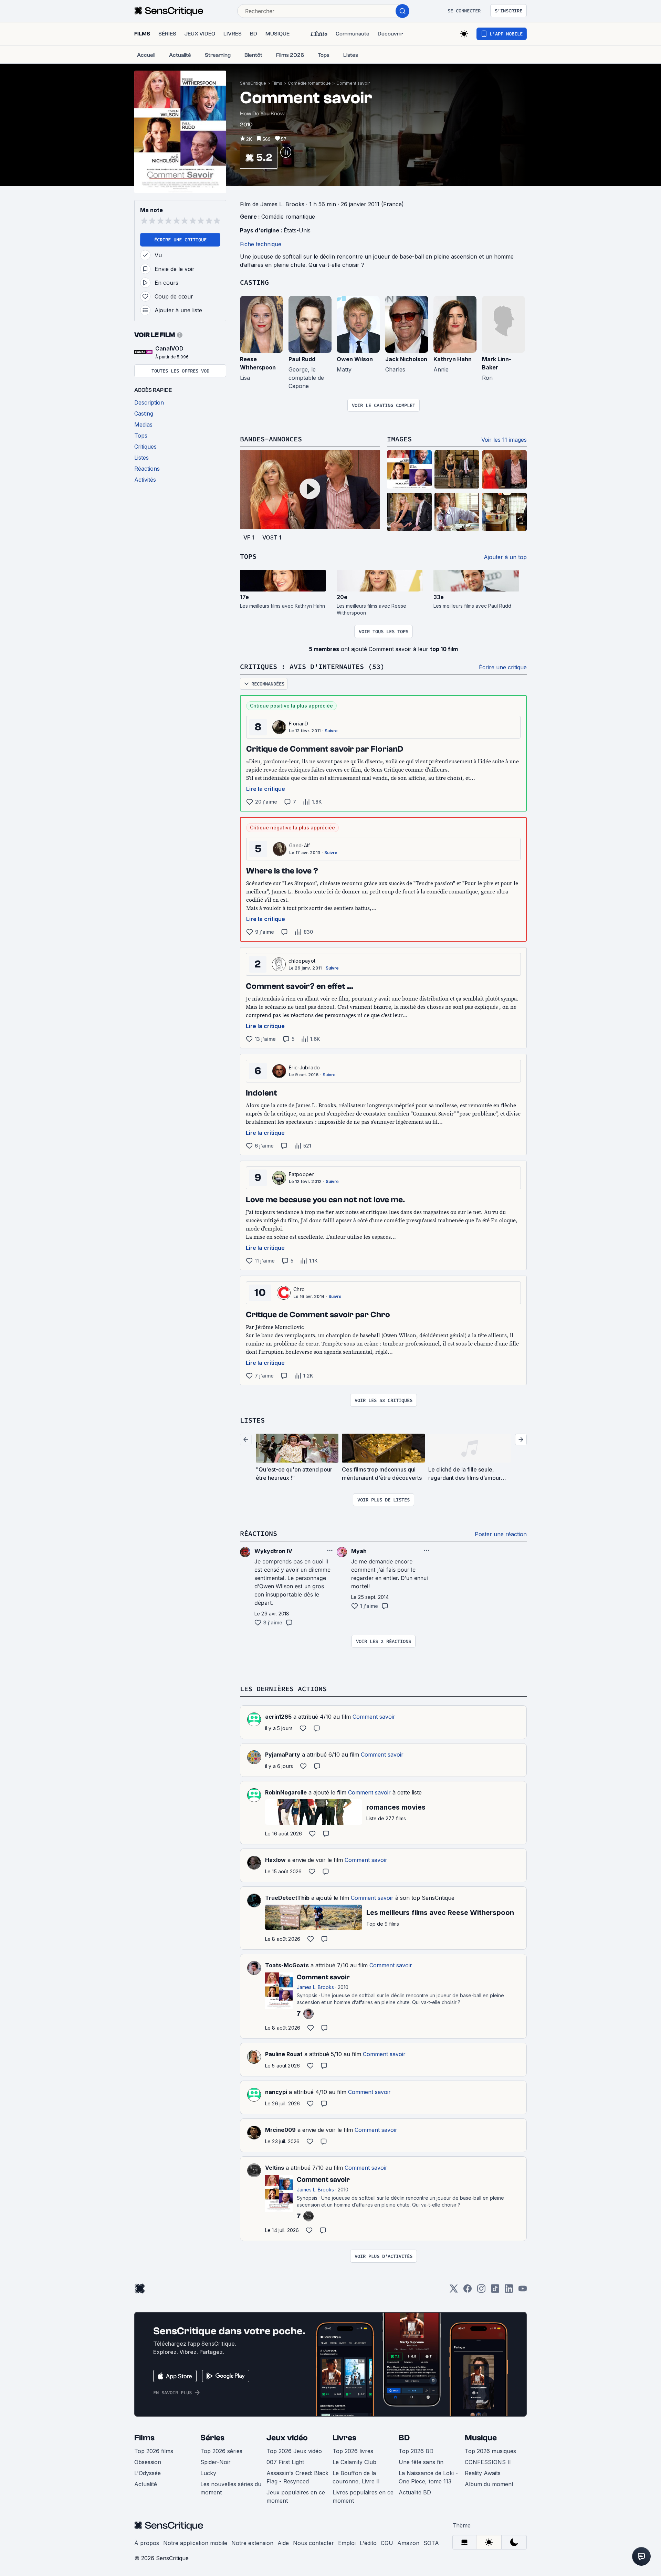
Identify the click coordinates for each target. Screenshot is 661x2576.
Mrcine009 (280, 2130)
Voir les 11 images (504, 440)
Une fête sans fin (421, 2462)
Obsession (148, 2462)
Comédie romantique (309, 83)
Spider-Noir (216, 2462)
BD (404, 2438)
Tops (248, 556)
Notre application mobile (195, 2543)
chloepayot (302, 961)
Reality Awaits (483, 2473)
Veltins (275, 2168)
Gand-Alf (300, 845)
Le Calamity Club (354, 2462)
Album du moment (489, 2484)
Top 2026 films (154, 2451)
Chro (299, 1289)
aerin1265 (278, 1717)
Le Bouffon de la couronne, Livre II (356, 2477)
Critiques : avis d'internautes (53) (312, 666)
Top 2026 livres (353, 2451)
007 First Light (285, 2462)
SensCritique (253, 83)
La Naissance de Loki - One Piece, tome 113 (428, 2477)
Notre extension (252, 2543)
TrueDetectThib (287, 1898)
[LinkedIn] (509, 2291)
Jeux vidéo (287, 2438)
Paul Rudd (302, 359)
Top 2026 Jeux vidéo (294, 2451)
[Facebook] (468, 2291)
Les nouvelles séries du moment (231, 2488)
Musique (481, 2438)
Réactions (259, 1533)
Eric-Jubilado (304, 1067)
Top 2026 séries (221, 2451)
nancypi (276, 2092)
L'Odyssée (148, 2473)
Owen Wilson (355, 359)
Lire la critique (266, 789)
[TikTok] (495, 2291)
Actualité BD (415, 2492)
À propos (147, 2543)
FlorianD (299, 724)
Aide (283, 2543)
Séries (212, 2438)
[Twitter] (454, 2291)
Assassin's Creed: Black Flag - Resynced (297, 2477)
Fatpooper (301, 1174)
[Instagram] (481, 2291)
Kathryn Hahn (453, 359)
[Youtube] (523, 2291)
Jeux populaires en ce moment (296, 2496)
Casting (254, 282)
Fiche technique (261, 244)
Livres (344, 2438)
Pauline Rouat (284, 2054)
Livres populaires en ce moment (363, 2496)
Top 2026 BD (416, 2451)
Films (277, 83)
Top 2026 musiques (490, 2451)
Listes (252, 1420)
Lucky (208, 2473)
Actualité (146, 2484)
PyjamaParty (283, 1755)
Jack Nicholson (406, 359)
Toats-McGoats (287, 1965)
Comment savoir (353, 83)
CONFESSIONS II (488, 2462)
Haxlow (275, 1860)
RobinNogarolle (286, 1792)
